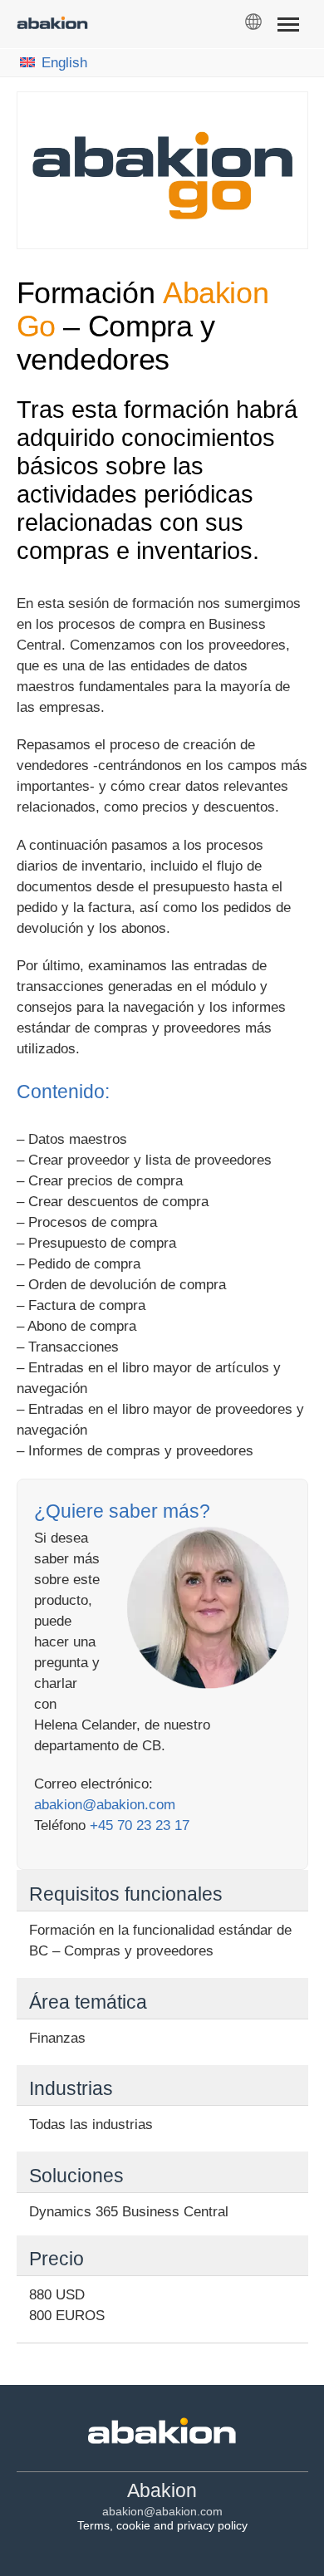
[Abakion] (52, 25)
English (64, 63)
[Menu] (288, 27)
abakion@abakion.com (105, 1805)
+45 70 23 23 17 (140, 1825)
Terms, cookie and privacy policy (162, 2525)
